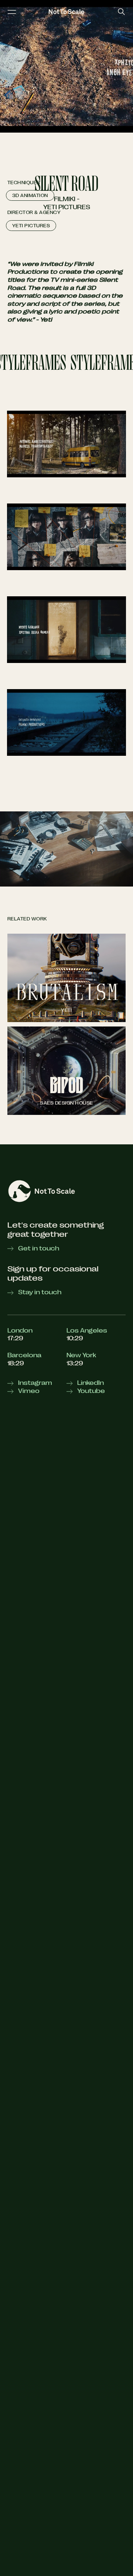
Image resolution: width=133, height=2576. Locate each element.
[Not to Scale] (66, 12)
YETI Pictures (67, 207)
